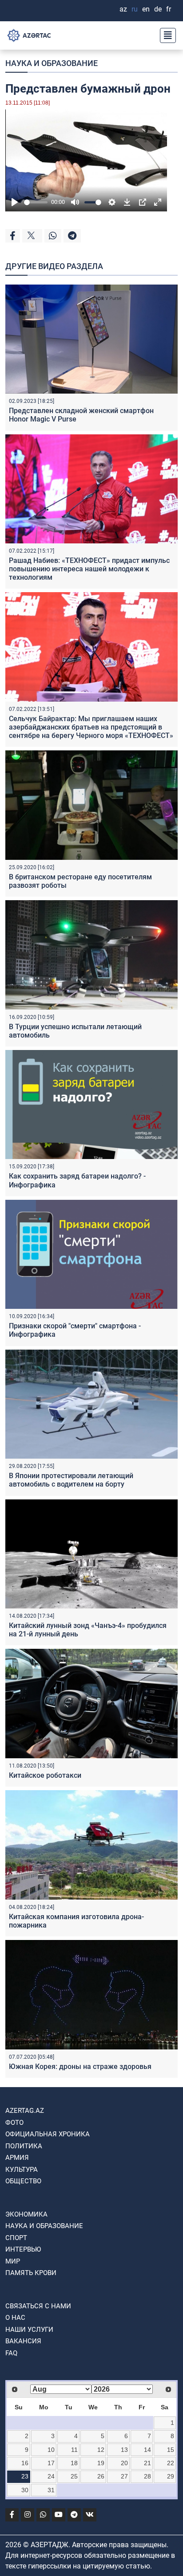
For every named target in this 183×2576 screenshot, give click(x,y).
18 (74, 2463)
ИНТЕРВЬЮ (23, 2249)
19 (101, 2463)
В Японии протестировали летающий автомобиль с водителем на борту (71, 1480)
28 (147, 2476)
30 (25, 2490)
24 (51, 2476)
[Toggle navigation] (165, 35)
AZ (123, 9)
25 (74, 2476)
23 (25, 2476)
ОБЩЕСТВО (23, 2181)
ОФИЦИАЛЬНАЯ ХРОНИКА (48, 2134)
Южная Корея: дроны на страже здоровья (80, 2067)
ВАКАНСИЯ (23, 2341)
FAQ (11, 2353)
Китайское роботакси (45, 1775)
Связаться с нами (38, 2306)
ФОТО (14, 2123)
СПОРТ (16, 2238)
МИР (13, 2261)
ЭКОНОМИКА (26, 2214)
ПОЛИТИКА (24, 2146)
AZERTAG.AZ (25, 2111)
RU (135, 9)
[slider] (36, 202)
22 (171, 2463)
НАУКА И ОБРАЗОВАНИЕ (52, 63)
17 (51, 2463)
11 (74, 2450)
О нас (15, 2318)
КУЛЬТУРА (22, 2170)
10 (51, 2450)
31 (51, 2490)
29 (171, 2476)
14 (147, 2450)
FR (169, 9)
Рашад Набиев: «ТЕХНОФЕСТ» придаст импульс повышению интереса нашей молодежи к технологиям (89, 569)
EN (146, 9)
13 (124, 2450)
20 (124, 2463)
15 (171, 2450)
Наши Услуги (29, 2330)
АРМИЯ (17, 2158)
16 (25, 2463)
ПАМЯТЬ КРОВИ (31, 2273)
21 (147, 2463)
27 (124, 2476)
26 (101, 2476)
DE (158, 9)
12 (101, 2450)
